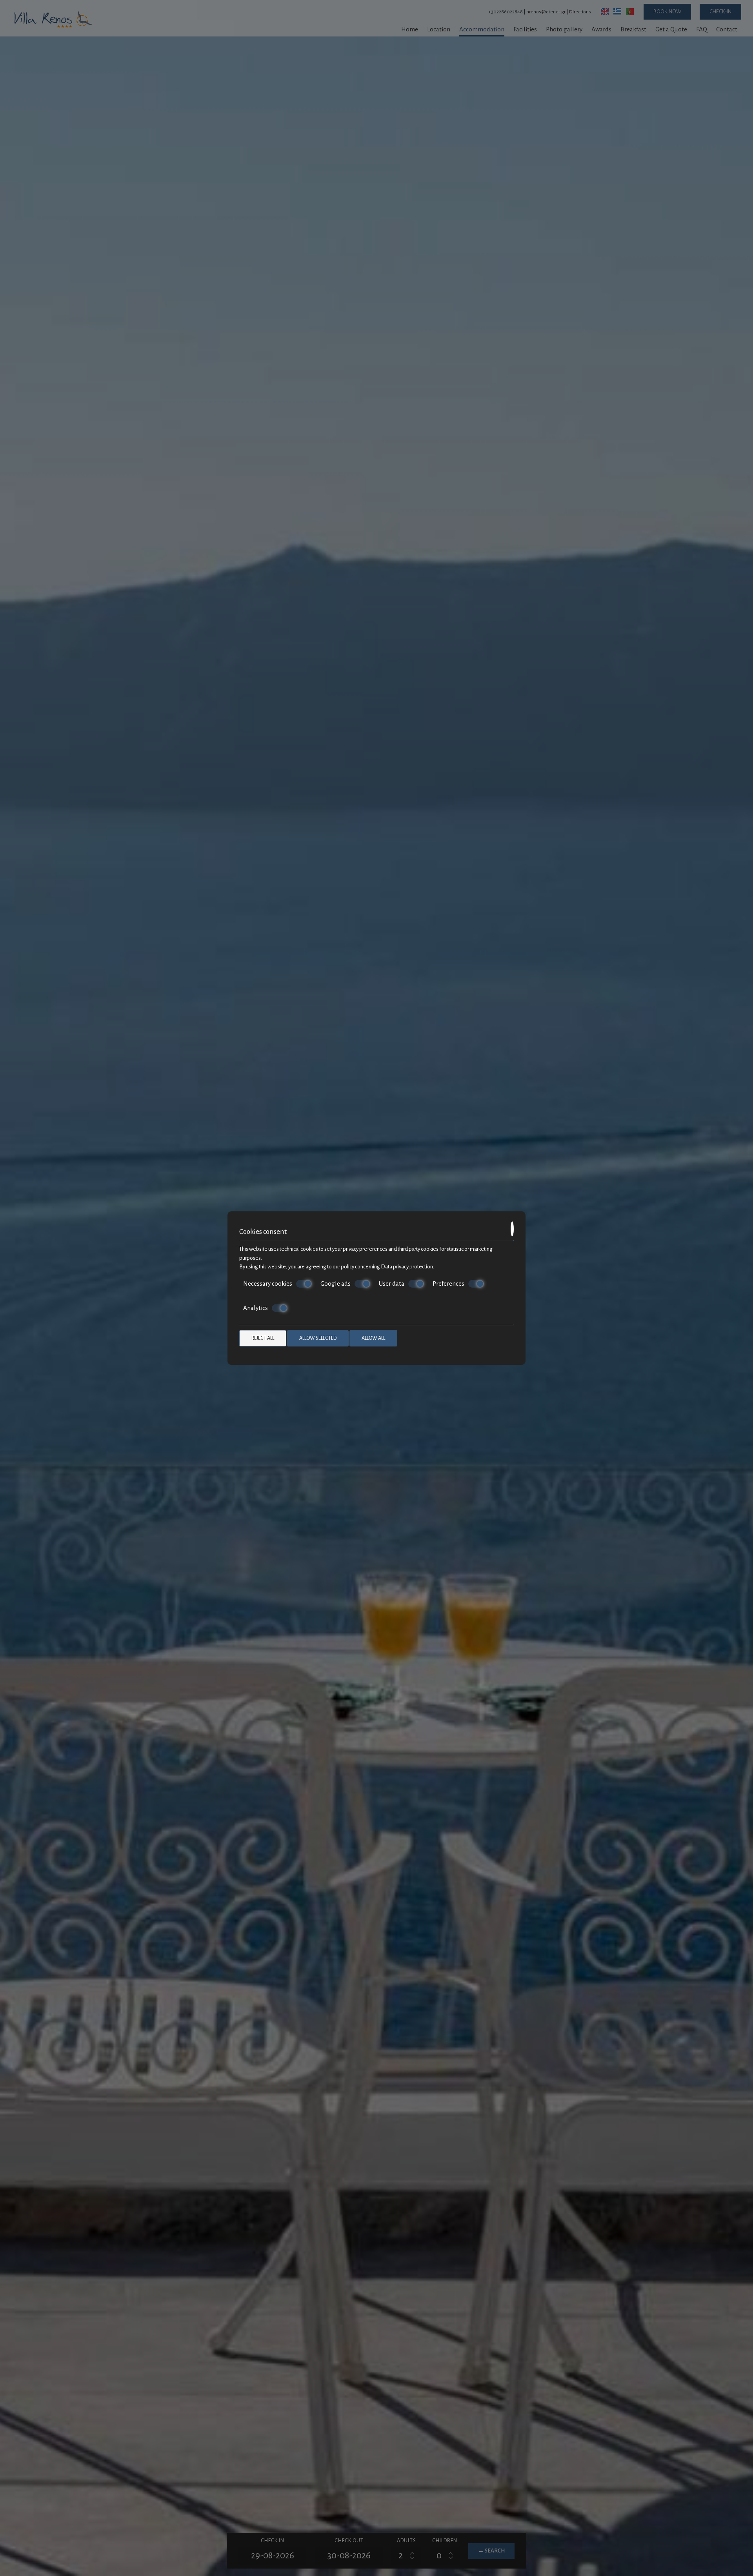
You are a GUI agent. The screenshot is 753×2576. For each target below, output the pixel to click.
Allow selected (318, 1338)
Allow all (373, 1338)
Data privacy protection (407, 1267)
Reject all (263, 1338)
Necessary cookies (268, 1283)
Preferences (448, 1283)
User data (392, 1283)
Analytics (256, 1308)
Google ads (336, 1283)
